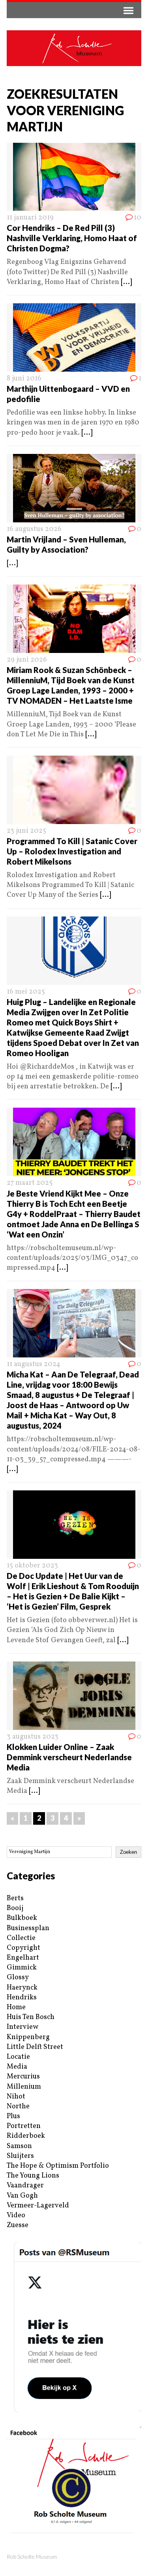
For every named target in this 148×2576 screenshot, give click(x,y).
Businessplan (28, 1928)
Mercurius (23, 2077)
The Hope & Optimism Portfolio (58, 2166)
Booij (15, 1908)
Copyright (23, 1948)
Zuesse (18, 2225)
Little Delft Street (35, 2047)
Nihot (16, 2097)
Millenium (24, 2087)
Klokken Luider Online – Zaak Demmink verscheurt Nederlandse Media (69, 1757)
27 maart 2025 (30, 1183)
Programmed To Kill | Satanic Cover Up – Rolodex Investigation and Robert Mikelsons (72, 851)
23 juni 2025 (26, 831)
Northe (18, 2107)
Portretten (24, 2126)
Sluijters (20, 2156)
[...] (126, 282)
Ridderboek (26, 2136)
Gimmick (22, 1968)
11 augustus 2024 (34, 1364)
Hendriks (22, 1998)
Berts (15, 1898)
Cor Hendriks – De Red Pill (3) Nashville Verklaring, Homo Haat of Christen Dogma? (72, 238)
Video (16, 2216)
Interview (22, 2027)
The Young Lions (33, 2176)
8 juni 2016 (24, 379)
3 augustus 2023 (33, 1737)
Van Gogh (22, 2196)
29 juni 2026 (27, 660)
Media (17, 2067)
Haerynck (22, 1988)
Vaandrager (25, 2186)
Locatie (18, 2057)
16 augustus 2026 (34, 529)
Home (16, 2007)
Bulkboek (22, 1918)
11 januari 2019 (30, 218)
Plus (13, 2116)
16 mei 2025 (26, 992)
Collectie (21, 1938)
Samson (19, 2146)
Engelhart (23, 1958)
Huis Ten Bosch (31, 2017)
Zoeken (128, 1852)
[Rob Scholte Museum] (74, 48)
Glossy (18, 1978)
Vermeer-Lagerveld (38, 2206)
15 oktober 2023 (32, 1566)
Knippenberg (28, 2037)
